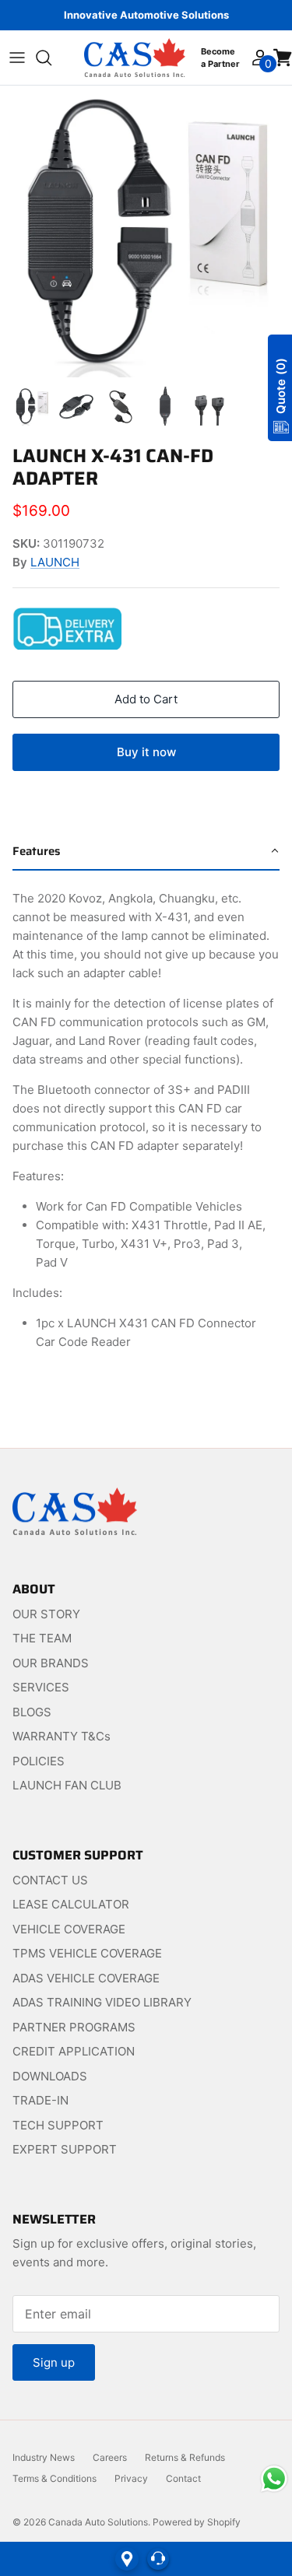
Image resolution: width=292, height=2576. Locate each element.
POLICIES (39, 1761)
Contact (183, 2478)
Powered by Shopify (197, 2522)
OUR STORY (46, 1614)
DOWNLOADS (50, 2076)
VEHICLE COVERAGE (69, 1929)
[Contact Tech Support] (158, 2559)
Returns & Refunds (185, 2457)
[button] (146, 852)
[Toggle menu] (17, 58)
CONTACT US (50, 1880)
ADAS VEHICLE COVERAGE (86, 1978)
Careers (110, 2457)
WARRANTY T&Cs (62, 1736)
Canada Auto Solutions (98, 2522)
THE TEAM (42, 1638)
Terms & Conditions (55, 2478)
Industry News (44, 2457)
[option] (146, 231)
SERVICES (41, 1687)
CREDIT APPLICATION (74, 2051)
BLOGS (32, 1712)
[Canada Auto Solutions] (135, 58)
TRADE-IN (40, 2100)
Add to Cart (146, 699)
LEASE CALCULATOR (71, 1904)
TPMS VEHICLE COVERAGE (87, 1953)
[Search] (51, 58)
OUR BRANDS (51, 1663)
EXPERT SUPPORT (65, 2149)
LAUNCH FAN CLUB (67, 1785)
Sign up (54, 2362)
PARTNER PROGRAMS (74, 2027)
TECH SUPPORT (58, 2125)
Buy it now (146, 752)
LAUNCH (55, 562)
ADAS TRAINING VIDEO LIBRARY (102, 2002)
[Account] (259, 58)
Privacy (131, 2478)
